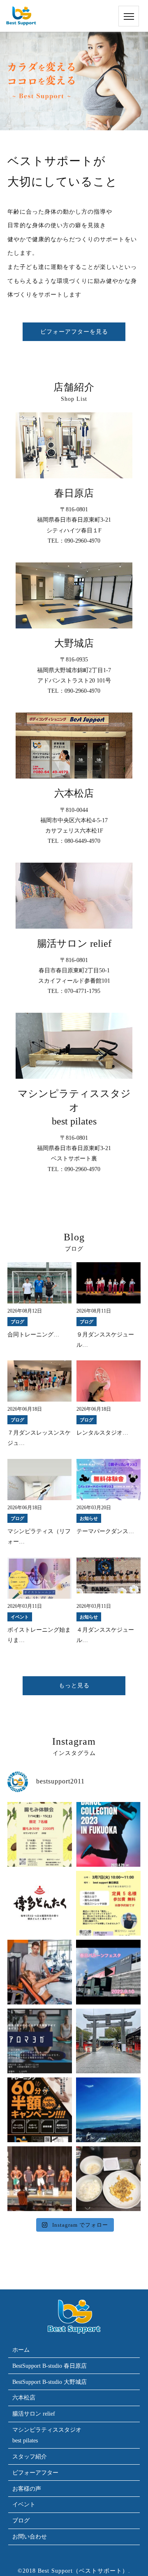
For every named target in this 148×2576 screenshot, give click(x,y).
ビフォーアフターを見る (74, 332)
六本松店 (24, 2398)
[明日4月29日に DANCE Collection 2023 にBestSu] (108, 1834)
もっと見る (74, 1686)
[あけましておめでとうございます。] (108, 2110)
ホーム (21, 2350)
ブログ (21, 2521)
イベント (24, 2504)
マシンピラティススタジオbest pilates (47, 2435)
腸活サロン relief (34, 2414)
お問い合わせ (30, 2537)
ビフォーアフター (35, 2473)
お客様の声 (27, 2489)
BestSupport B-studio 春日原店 (50, 2366)
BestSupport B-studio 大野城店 (50, 2382)
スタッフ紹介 (30, 2457)
